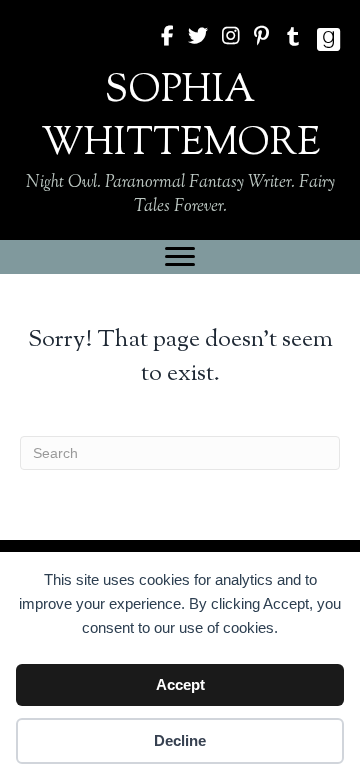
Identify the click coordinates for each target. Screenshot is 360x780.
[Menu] (180, 257)
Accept (180, 684)
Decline (180, 740)
